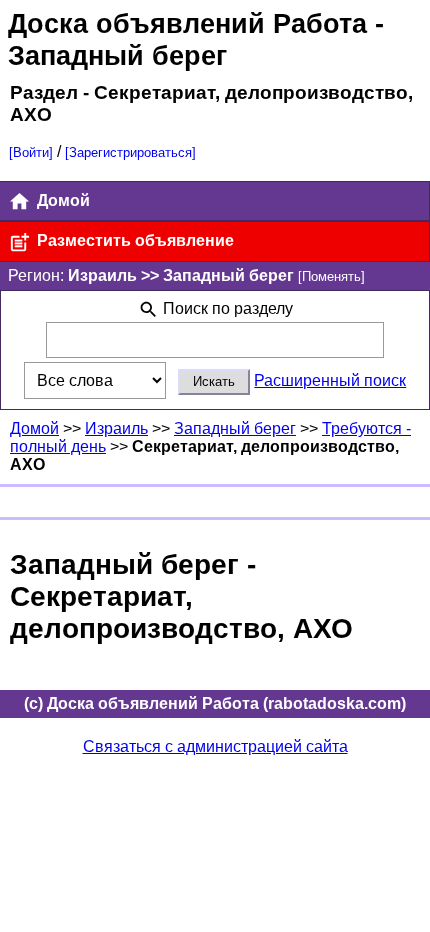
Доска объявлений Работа (187, 23)
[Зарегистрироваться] (130, 152)
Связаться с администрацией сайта (215, 746)
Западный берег (235, 428)
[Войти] (31, 152)
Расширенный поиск (330, 380)
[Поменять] (331, 276)
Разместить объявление (133, 240)
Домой (61, 200)
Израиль (116, 428)
